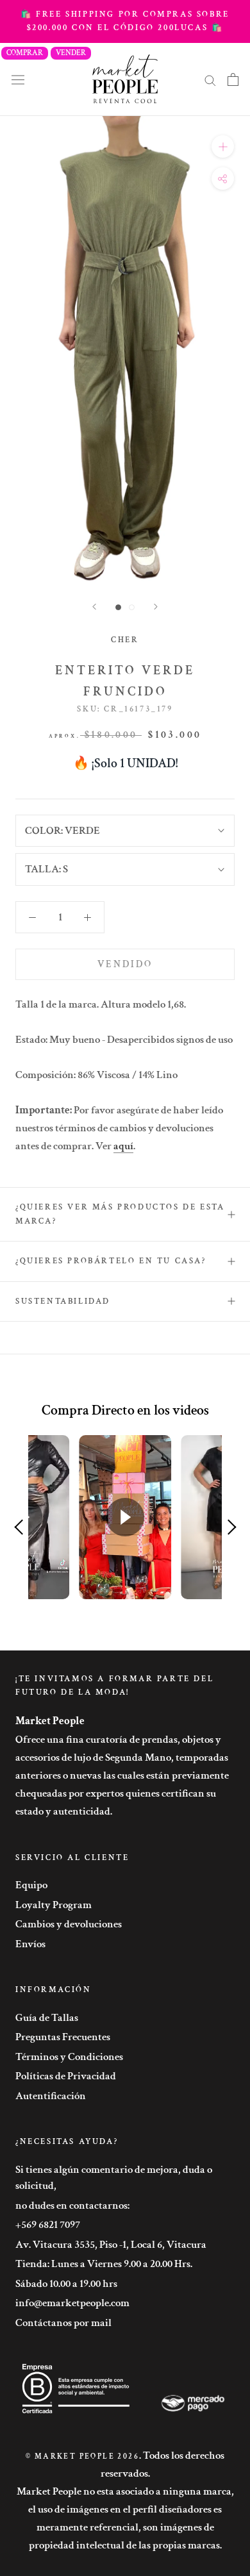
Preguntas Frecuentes (63, 2037)
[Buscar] (210, 79)
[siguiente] (156, 607)
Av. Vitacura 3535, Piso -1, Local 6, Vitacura (111, 2245)
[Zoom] (223, 146)
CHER (125, 640)
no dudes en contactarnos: (72, 2206)
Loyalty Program (54, 1905)
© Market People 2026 (82, 2456)
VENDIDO (125, 964)
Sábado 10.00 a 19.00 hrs (66, 2284)
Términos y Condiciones (69, 2057)
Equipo (31, 1885)
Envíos (30, 1944)
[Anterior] (94, 607)
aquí (123, 1146)
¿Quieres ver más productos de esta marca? (120, 1214)
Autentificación (51, 2096)
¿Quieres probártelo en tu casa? (111, 1261)
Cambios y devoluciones (69, 1924)
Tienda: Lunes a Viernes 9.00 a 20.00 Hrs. (104, 2264)
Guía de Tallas (47, 2018)
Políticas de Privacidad (66, 2076)
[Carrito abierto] (233, 79)
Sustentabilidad (63, 1301)
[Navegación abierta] (18, 79)
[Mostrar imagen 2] (132, 607)
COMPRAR (25, 53)
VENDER (71, 53)
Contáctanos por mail (63, 2323)
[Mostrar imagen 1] (118, 607)
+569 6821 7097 (48, 2225)
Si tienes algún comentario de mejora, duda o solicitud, (114, 2178)
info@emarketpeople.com (72, 2303)
